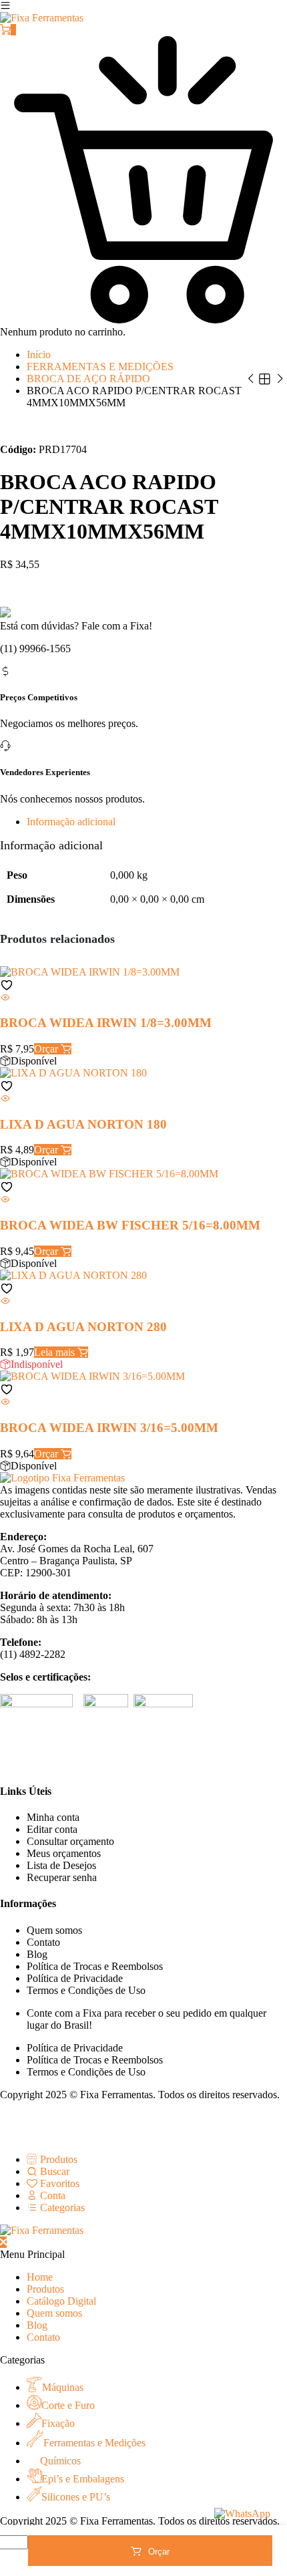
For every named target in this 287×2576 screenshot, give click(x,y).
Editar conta (52, 1829)
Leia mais (56, 1352)
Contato (43, 1942)
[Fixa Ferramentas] (42, 18)
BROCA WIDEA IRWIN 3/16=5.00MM (111, 1428)
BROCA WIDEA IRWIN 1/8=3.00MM (109, 1023)
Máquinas (63, 2387)
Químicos (60, 2461)
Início (39, 354)
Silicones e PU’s (76, 2497)
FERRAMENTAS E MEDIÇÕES (100, 367)
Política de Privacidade (75, 1978)
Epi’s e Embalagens (83, 2479)
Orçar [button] (47, 1049)
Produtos (45, 2289)
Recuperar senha (62, 1877)
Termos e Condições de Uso (86, 1990)
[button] (7, 985)
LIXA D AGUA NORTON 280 (97, 1327)
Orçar (159, 2552)
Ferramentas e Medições (94, 2443)
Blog (37, 1954)
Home (40, 2277)
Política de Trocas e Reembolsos (95, 1966)
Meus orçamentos (64, 1853)
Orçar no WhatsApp (43, 587)
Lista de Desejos (61, 1865)
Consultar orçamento (70, 1841)
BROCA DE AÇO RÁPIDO (88, 379)
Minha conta (53, 1817)
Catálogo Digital (61, 2301)
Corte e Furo (68, 2405)
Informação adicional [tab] (71, 822)
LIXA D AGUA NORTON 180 (97, 1124)
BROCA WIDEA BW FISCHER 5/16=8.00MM (130, 1225)
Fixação (58, 2423)
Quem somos (54, 1930)
